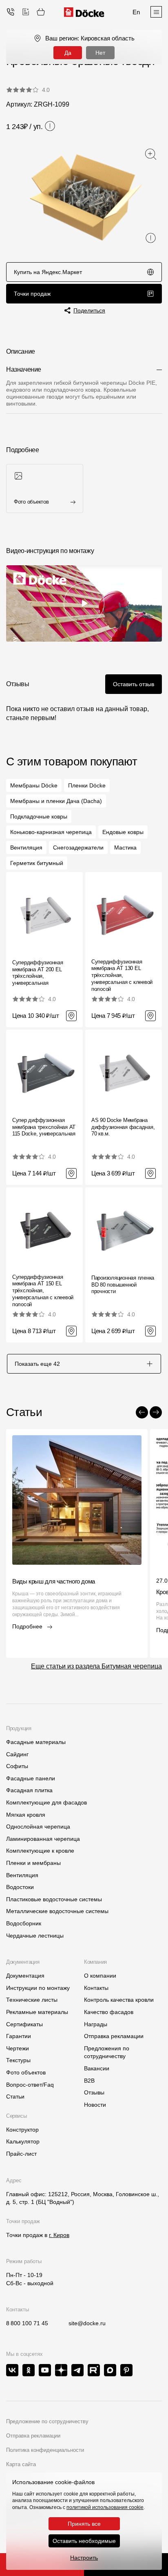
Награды (96, 2024)
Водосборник (24, 1923)
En (136, 12)
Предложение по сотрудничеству (47, 2421)
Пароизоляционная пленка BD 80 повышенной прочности (123, 1285)
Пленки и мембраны (33, 1863)
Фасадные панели (31, 1778)
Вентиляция (22, 1875)
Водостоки (20, 1887)
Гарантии (19, 2036)
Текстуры (18, 2060)
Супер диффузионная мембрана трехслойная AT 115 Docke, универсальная (44, 1127)
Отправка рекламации (114, 2036)
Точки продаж (32, 294)
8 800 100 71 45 (27, 2323)
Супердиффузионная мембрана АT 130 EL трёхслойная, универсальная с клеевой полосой (122, 976)
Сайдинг (17, 1754)
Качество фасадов (109, 2012)
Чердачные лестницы (35, 1936)
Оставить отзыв (134, 684)
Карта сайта (21, 2464)
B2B (89, 2081)
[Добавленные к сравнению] (26, 12)
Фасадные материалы (36, 1742)
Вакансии (97, 2068)
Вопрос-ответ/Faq (30, 2085)
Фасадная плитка (29, 1790)
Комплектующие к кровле (40, 1851)
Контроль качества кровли (119, 2000)
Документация (25, 1976)
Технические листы (32, 2000)
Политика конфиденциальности (45, 2450)
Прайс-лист (21, 2154)
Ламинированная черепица (43, 1839)
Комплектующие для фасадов (46, 1802)
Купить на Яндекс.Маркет (48, 272)
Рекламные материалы (37, 2012)
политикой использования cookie (105, 2507)
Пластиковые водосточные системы (54, 1899)
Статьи (15, 2096)
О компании (100, 1976)
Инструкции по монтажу (38, 1988)
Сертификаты (24, 2024)
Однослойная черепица (38, 1827)
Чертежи (18, 2048)
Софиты (17, 1766)
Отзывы (94, 2092)
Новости (95, 2105)
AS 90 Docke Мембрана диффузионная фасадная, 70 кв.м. (123, 1127)
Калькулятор (23, 2141)
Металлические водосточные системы (57, 1911)
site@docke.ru (87, 2323)
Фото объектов (26, 2072)
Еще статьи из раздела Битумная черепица (96, 1666)
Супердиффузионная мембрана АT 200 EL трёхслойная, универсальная (38, 973)
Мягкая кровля (26, 1815)
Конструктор (22, 2130)
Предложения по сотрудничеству (107, 2052)
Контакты (96, 1988)
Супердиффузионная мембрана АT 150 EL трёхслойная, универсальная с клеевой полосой (43, 1291)
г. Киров (59, 2235)
